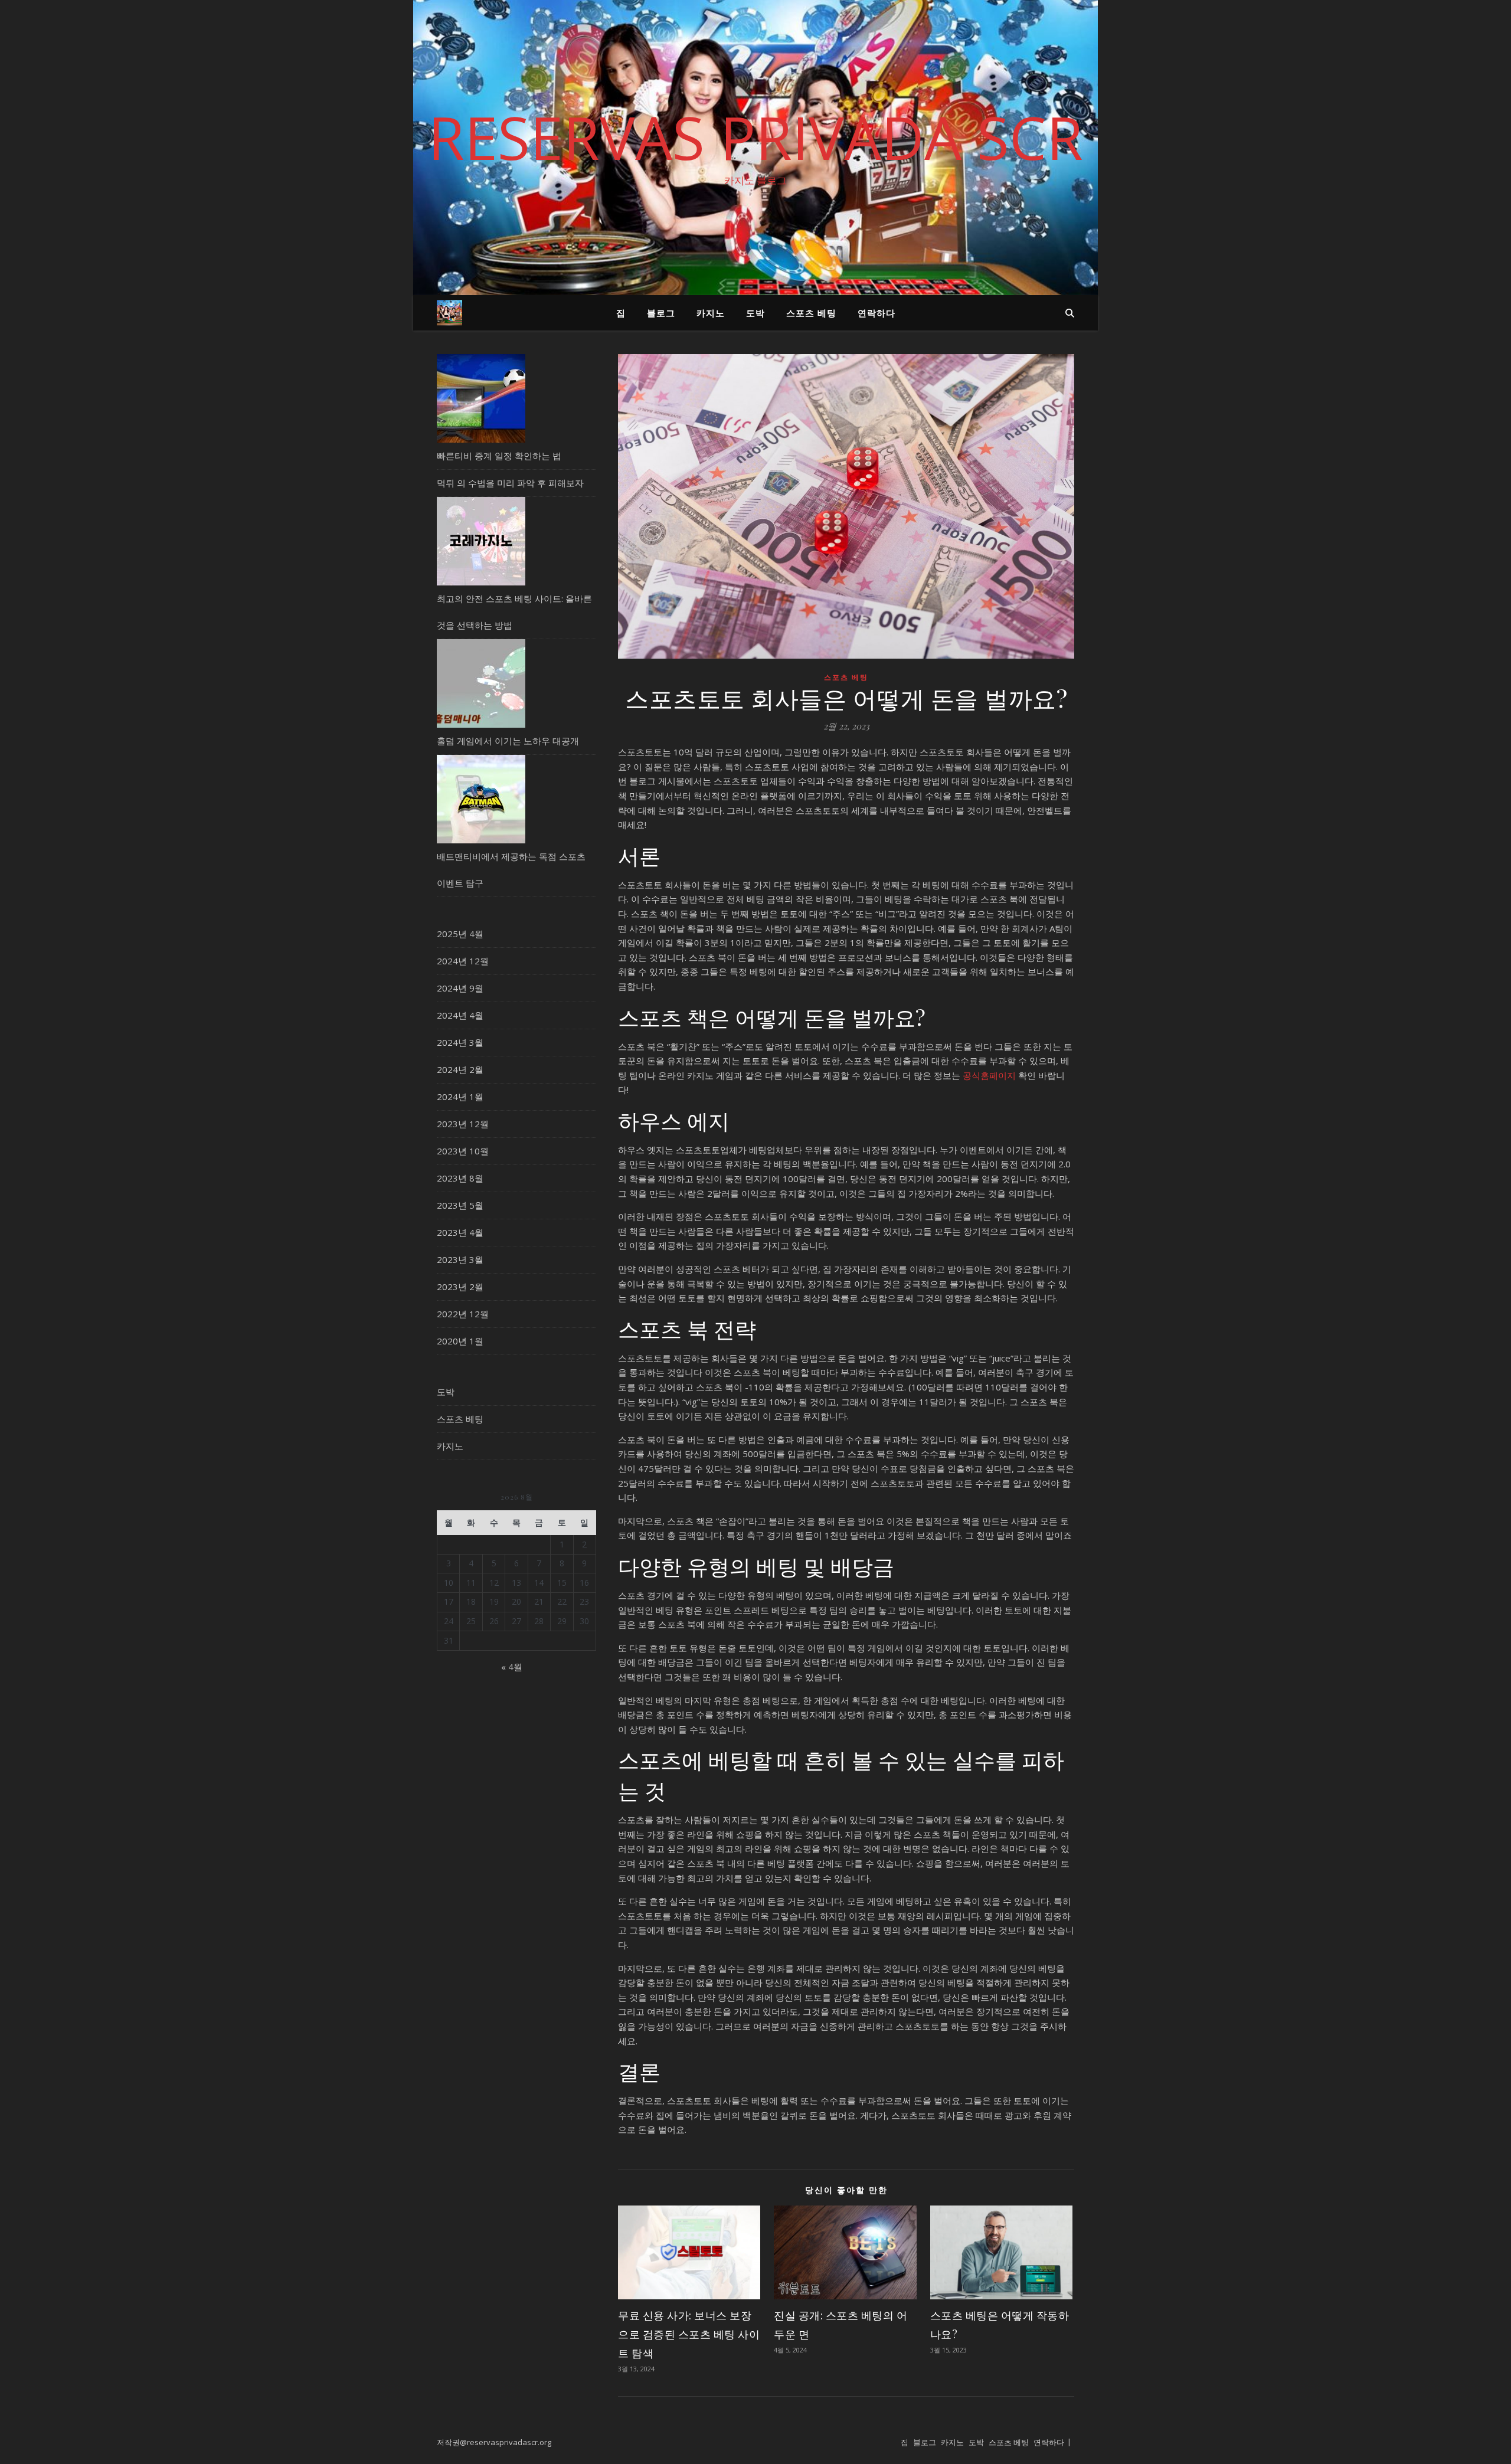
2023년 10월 (463, 1151)
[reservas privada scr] (449, 313)
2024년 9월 (460, 988)
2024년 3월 (460, 1042)
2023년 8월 (460, 1178)
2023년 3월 (460, 1259)
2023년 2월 (460, 1287)
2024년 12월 (463, 961)
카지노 (711, 313)
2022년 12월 (463, 1314)
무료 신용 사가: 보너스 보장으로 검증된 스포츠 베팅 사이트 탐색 (689, 2334)
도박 (755, 313)
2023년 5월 (460, 1205)
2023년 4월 (460, 1232)
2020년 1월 (460, 1341)
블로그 (661, 313)
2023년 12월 (463, 1124)
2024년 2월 (460, 1069)
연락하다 (876, 313)
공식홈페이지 (989, 1075)
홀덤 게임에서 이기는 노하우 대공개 (508, 741)
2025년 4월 (460, 934)
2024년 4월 (460, 1015)
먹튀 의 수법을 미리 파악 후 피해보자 (510, 483)
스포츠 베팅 (811, 313)
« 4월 (512, 1667)
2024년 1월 (460, 1097)
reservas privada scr (755, 137)
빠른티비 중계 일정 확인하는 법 (499, 456)
